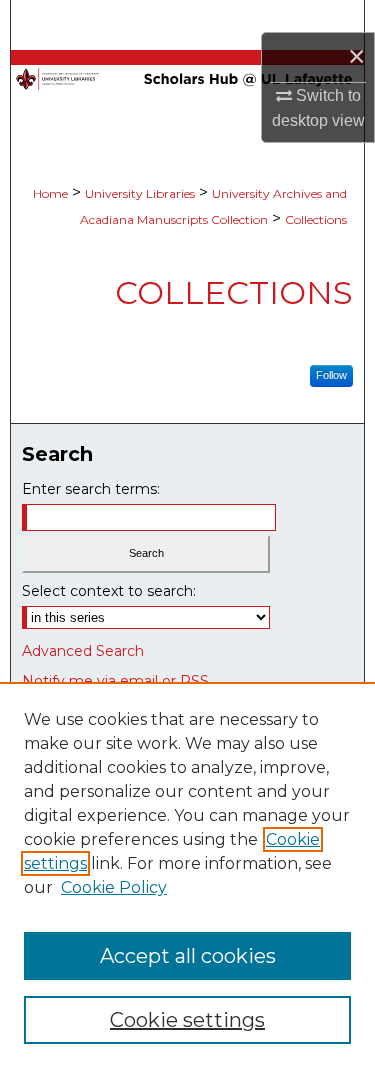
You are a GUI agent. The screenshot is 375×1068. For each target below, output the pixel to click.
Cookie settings (187, 1020)
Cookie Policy (114, 887)
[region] (187, 875)
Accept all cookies (188, 956)
